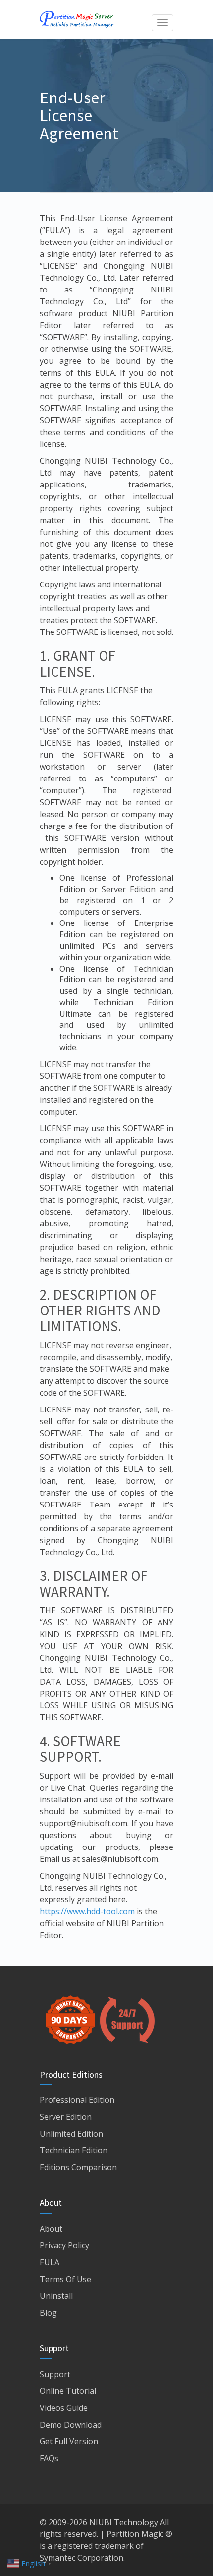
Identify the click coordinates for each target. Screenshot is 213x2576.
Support (55, 2374)
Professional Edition (77, 2100)
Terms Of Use (65, 2279)
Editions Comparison (78, 2167)
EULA (50, 2262)
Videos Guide (64, 2408)
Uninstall (56, 2296)
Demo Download (71, 2425)
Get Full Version (69, 2441)
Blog (48, 2313)
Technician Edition (74, 2150)
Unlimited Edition (71, 2134)
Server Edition (66, 2117)
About (51, 2229)
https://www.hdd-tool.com (87, 1911)
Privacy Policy (64, 2245)
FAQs (49, 2458)
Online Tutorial (68, 2391)
